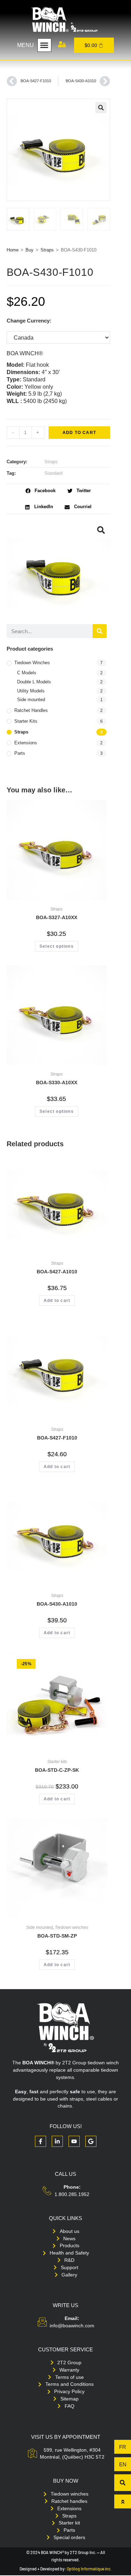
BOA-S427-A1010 (57, 1272)
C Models (27, 673)
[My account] (62, 44)
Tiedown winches (32, 663)
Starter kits (26, 721)
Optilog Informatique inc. (89, 2569)
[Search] (100, 631)
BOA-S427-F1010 (57, 1438)
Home (13, 250)
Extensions (26, 743)
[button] (44, 45)
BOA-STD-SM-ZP (57, 1936)
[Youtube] (74, 2141)
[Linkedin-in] (57, 2141)
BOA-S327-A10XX (57, 917)
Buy (30, 250)
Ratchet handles (31, 710)
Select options (57, 946)
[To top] (123, 2501)
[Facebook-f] (41, 2141)
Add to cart (79, 433)
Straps (47, 250)
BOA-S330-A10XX (57, 1083)
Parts (20, 753)
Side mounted (31, 700)
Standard (53, 473)
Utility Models (31, 691)
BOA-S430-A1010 (57, 1604)
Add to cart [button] (57, 1301)
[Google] (91, 2141)
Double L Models (34, 682)
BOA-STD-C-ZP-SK (57, 1770)
